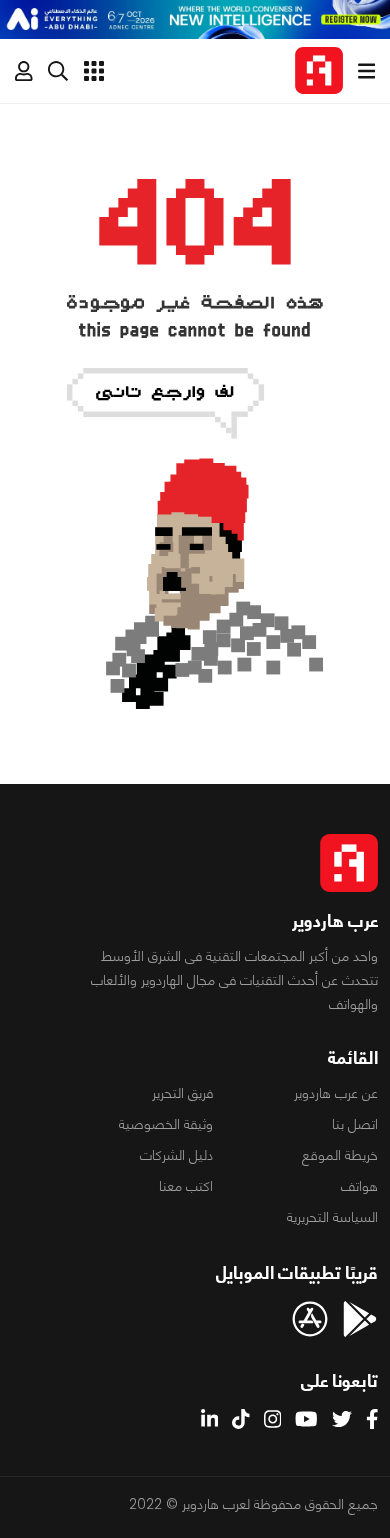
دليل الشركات (176, 1155)
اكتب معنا (186, 1186)
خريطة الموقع (340, 1155)
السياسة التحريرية (332, 1217)
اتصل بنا (355, 1124)
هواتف (359, 1186)
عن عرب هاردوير (336, 1093)
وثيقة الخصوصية (166, 1124)
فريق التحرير (182, 1093)
